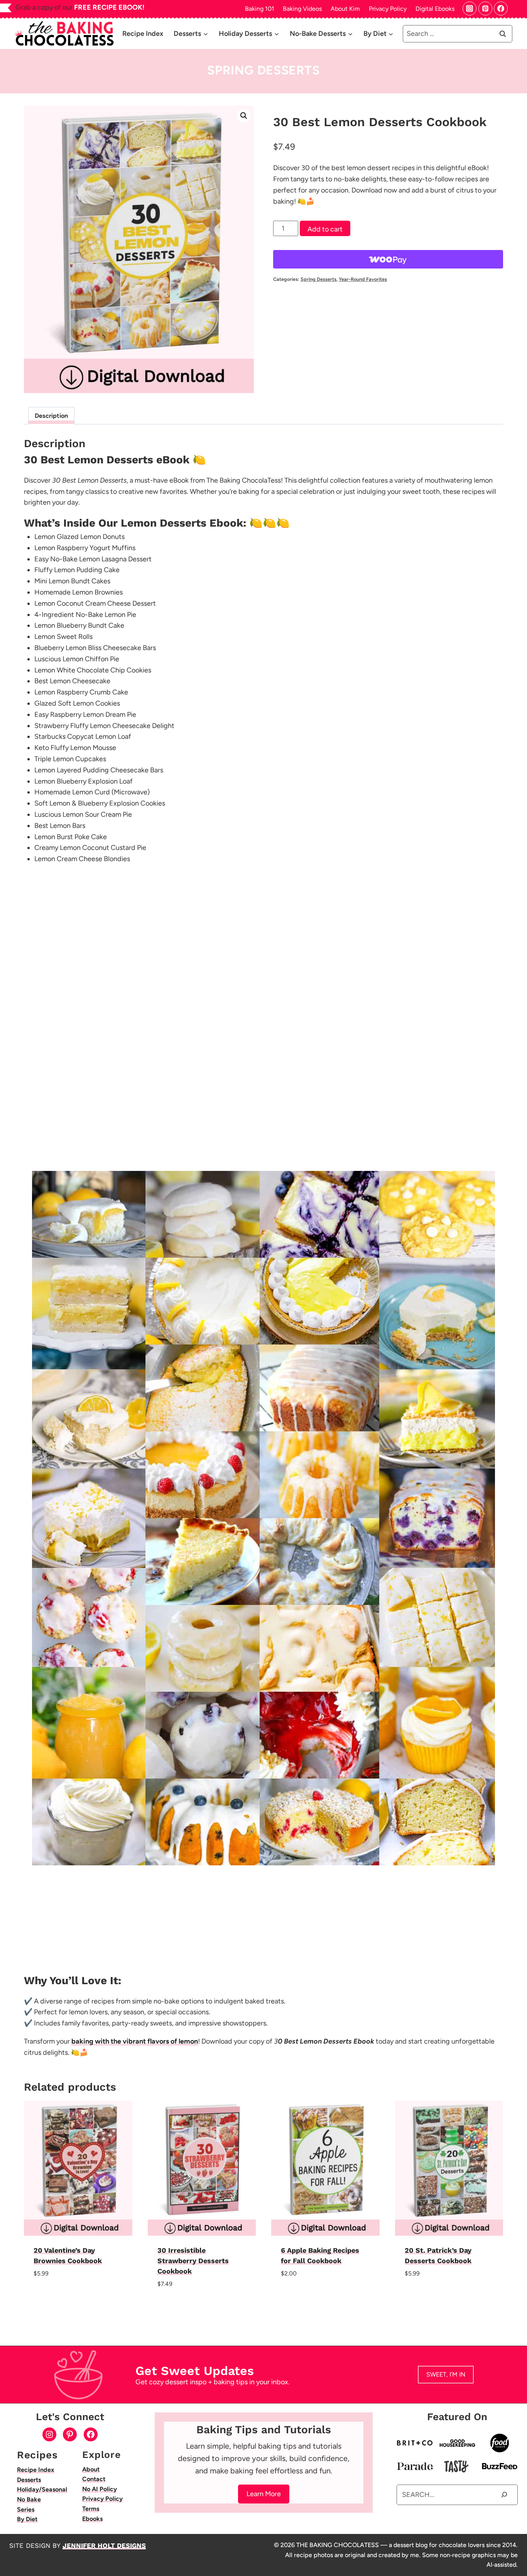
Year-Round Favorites (363, 279)
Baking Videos (302, 9)
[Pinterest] (485, 8)
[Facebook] (501, 8)
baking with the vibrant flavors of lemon (135, 2041)
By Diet (27, 2519)
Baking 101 (260, 9)
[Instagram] (470, 8)
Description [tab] (51, 416)
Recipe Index (143, 34)
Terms (91, 2509)
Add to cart (325, 229)
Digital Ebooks (435, 9)
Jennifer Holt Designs (104, 2546)
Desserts (29, 2480)
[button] (244, 116)
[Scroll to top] (518, 2548)
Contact (94, 2479)
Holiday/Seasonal (42, 2489)
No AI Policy (100, 2489)
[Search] (504, 2495)
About (91, 2469)
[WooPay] (388, 259)
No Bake (29, 2499)
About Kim (345, 9)
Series (26, 2509)
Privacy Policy (388, 9)
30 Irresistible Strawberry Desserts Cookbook (193, 2261)
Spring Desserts (263, 70)
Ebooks (92, 2519)
